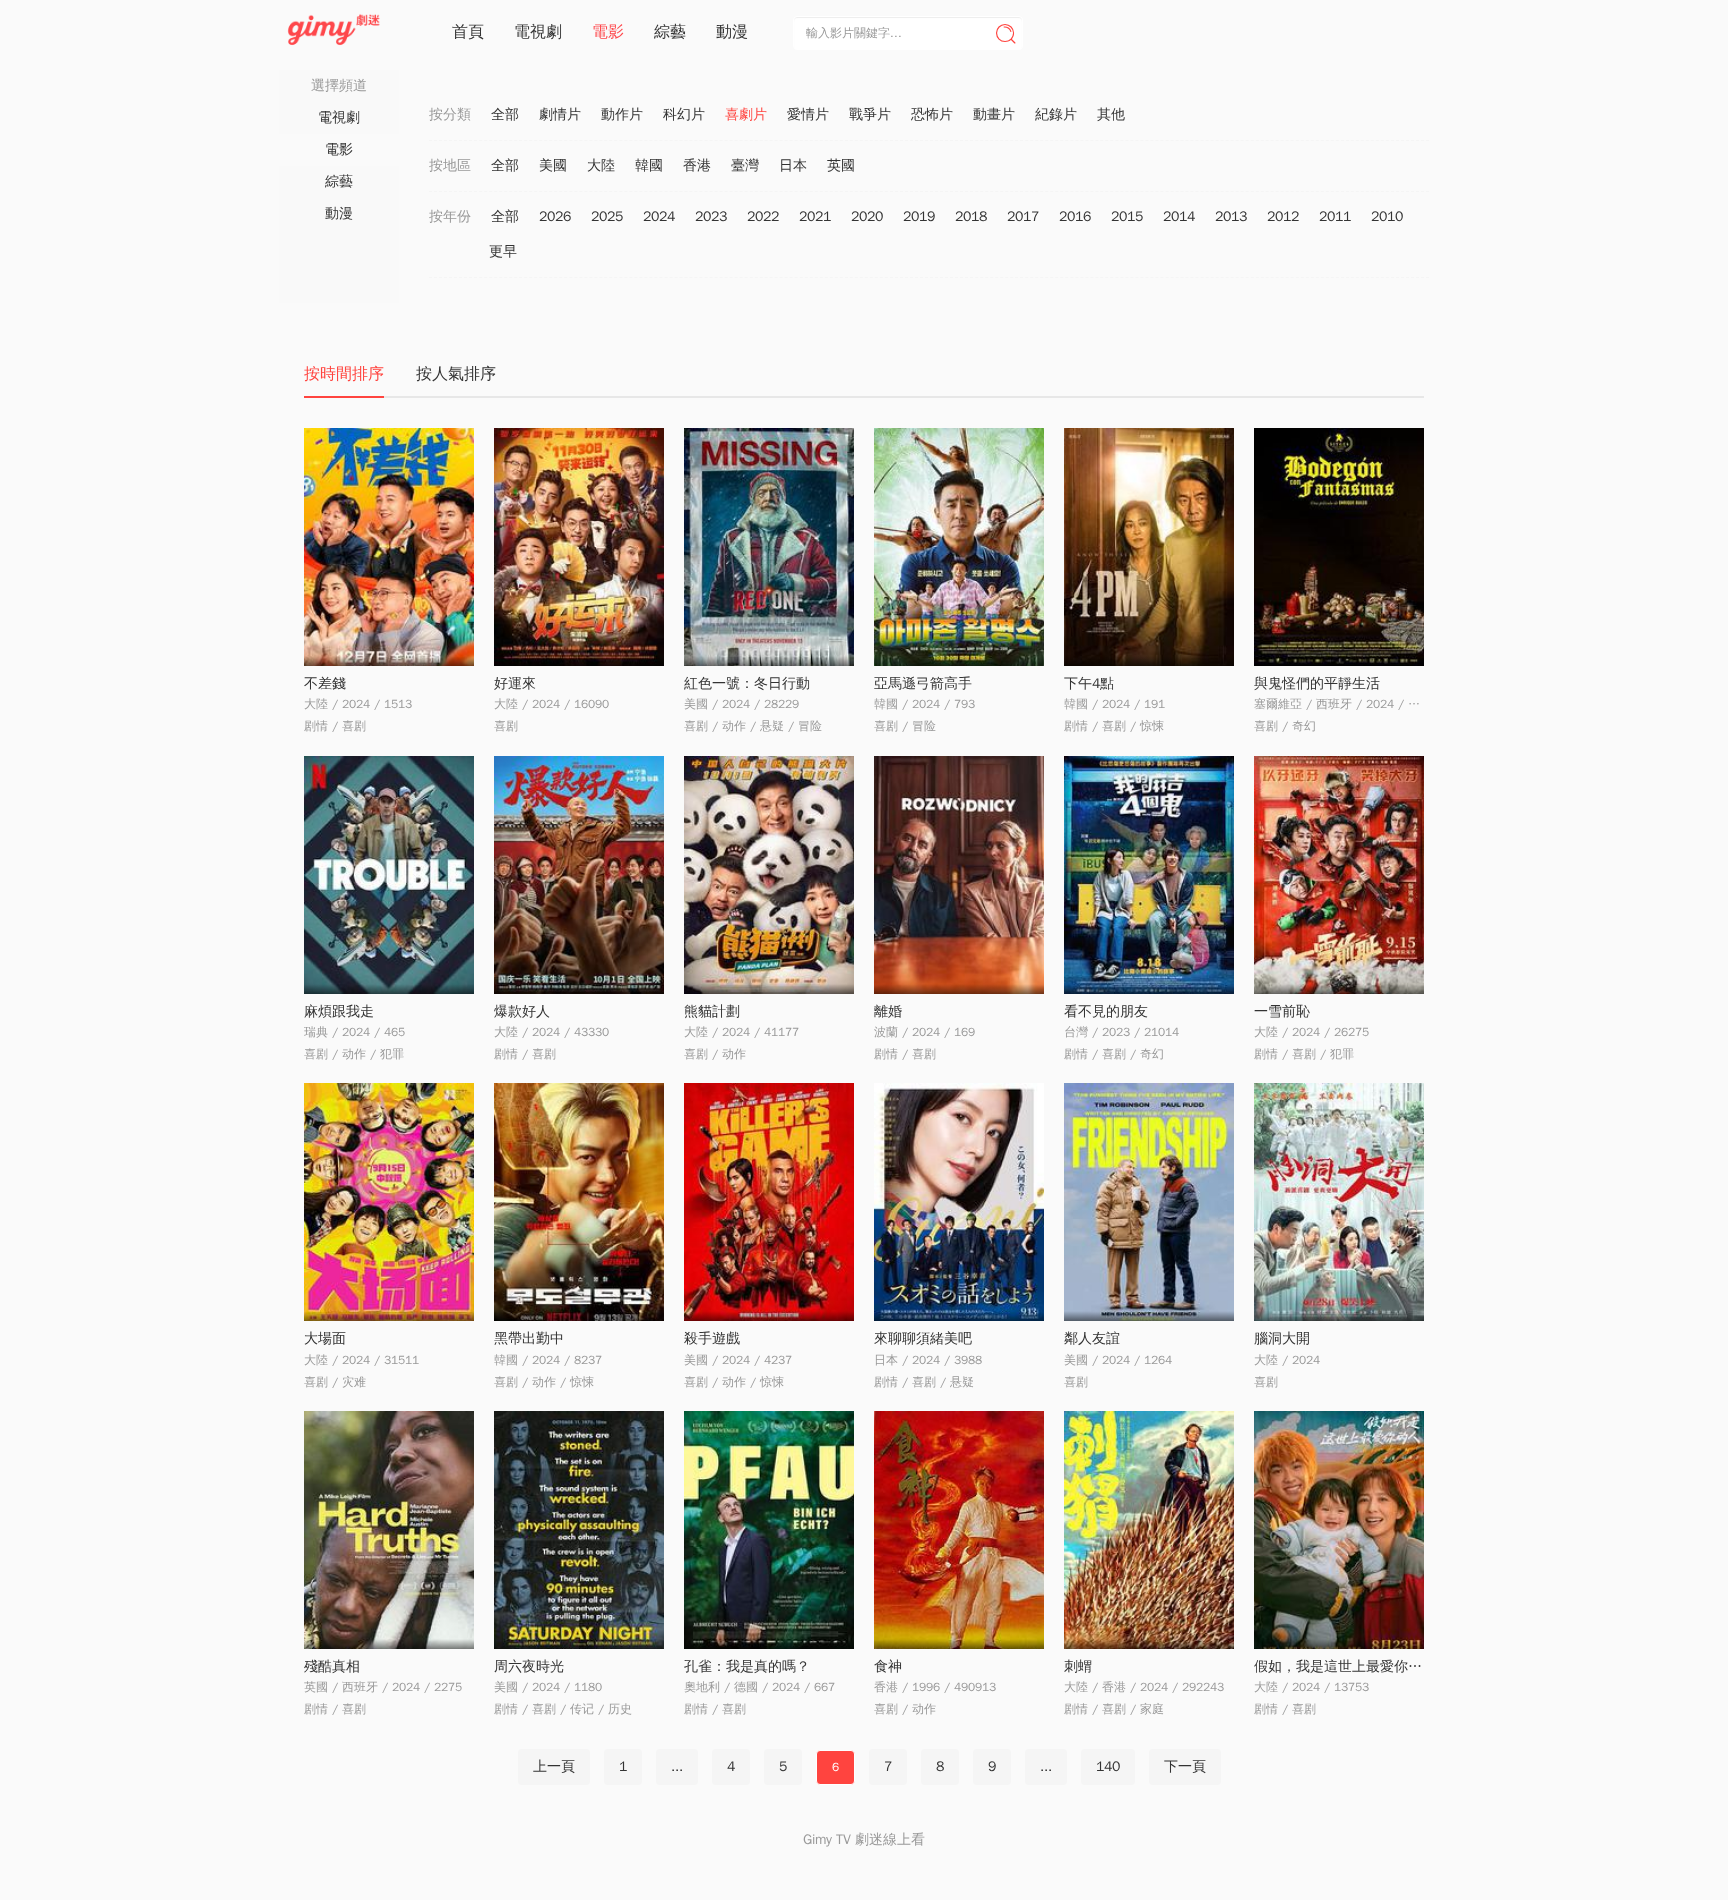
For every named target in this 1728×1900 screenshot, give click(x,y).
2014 (1179, 216)
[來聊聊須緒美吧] (959, 1202)
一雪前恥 (1282, 1011)
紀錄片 (1056, 114)
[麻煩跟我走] (389, 875)
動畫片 (994, 114)
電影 (608, 32)
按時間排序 (344, 374)
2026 (555, 216)
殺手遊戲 (712, 1338)
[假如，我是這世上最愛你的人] (1339, 1530)
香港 (697, 165)
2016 (1075, 216)
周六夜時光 (529, 1666)
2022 (763, 216)
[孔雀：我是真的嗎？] (769, 1530)
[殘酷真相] (389, 1530)
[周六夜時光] (579, 1530)
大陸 (601, 165)
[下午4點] (1149, 547)
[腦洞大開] (1339, 1202)
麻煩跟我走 (339, 1011)
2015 (1127, 216)
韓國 (649, 165)
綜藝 (670, 32)
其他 (1111, 114)
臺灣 (745, 165)
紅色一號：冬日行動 (747, 683)
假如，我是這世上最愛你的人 (1345, 1666)
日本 (793, 165)
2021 (815, 216)
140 (1108, 1766)
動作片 (622, 114)
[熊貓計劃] (769, 875)
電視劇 (538, 32)
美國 (553, 165)
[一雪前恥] (1339, 875)
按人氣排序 (456, 374)
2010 (1387, 216)
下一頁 (1185, 1766)
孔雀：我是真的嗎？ (747, 1666)
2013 (1231, 216)
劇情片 (560, 114)
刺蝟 (1078, 1666)
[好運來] (579, 547)
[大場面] (389, 1202)
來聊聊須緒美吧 (923, 1338)
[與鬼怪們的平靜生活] (1339, 547)
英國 (841, 165)
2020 (867, 216)
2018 (971, 216)
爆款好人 (522, 1011)
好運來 (515, 683)
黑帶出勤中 (529, 1338)
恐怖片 (932, 114)
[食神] (959, 1530)
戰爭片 (870, 114)
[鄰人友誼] (1149, 1202)
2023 (711, 216)
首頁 (468, 32)
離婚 (888, 1011)
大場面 (325, 1338)
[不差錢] (389, 547)
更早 (503, 251)
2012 (1283, 216)
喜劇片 (746, 114)
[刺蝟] (1149, 1530)
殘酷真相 (332, 1666)
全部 (505, 114)
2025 (607, 216)
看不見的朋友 (1106, 1011)
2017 (1023, 216)
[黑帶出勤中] (579, 1202)
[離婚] (959, 875)
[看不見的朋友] (1149, 875)
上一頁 (554, 1766)
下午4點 (1089, 683)
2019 (919, 216)
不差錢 (325, 683)
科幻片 (684, 114)
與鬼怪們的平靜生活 (1317, 683)
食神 (888, 1666)
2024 (659, 216)
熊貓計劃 (712, 1011)
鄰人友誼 (1092, 1338)
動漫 (732, 32)
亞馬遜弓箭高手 (923, 683)
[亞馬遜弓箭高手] (959, 547)
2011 (1335, 216)
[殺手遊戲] (769, 1202)
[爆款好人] (579, 875)
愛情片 (808, 114)
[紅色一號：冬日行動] (769, 547)
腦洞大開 (1282, 1338)
